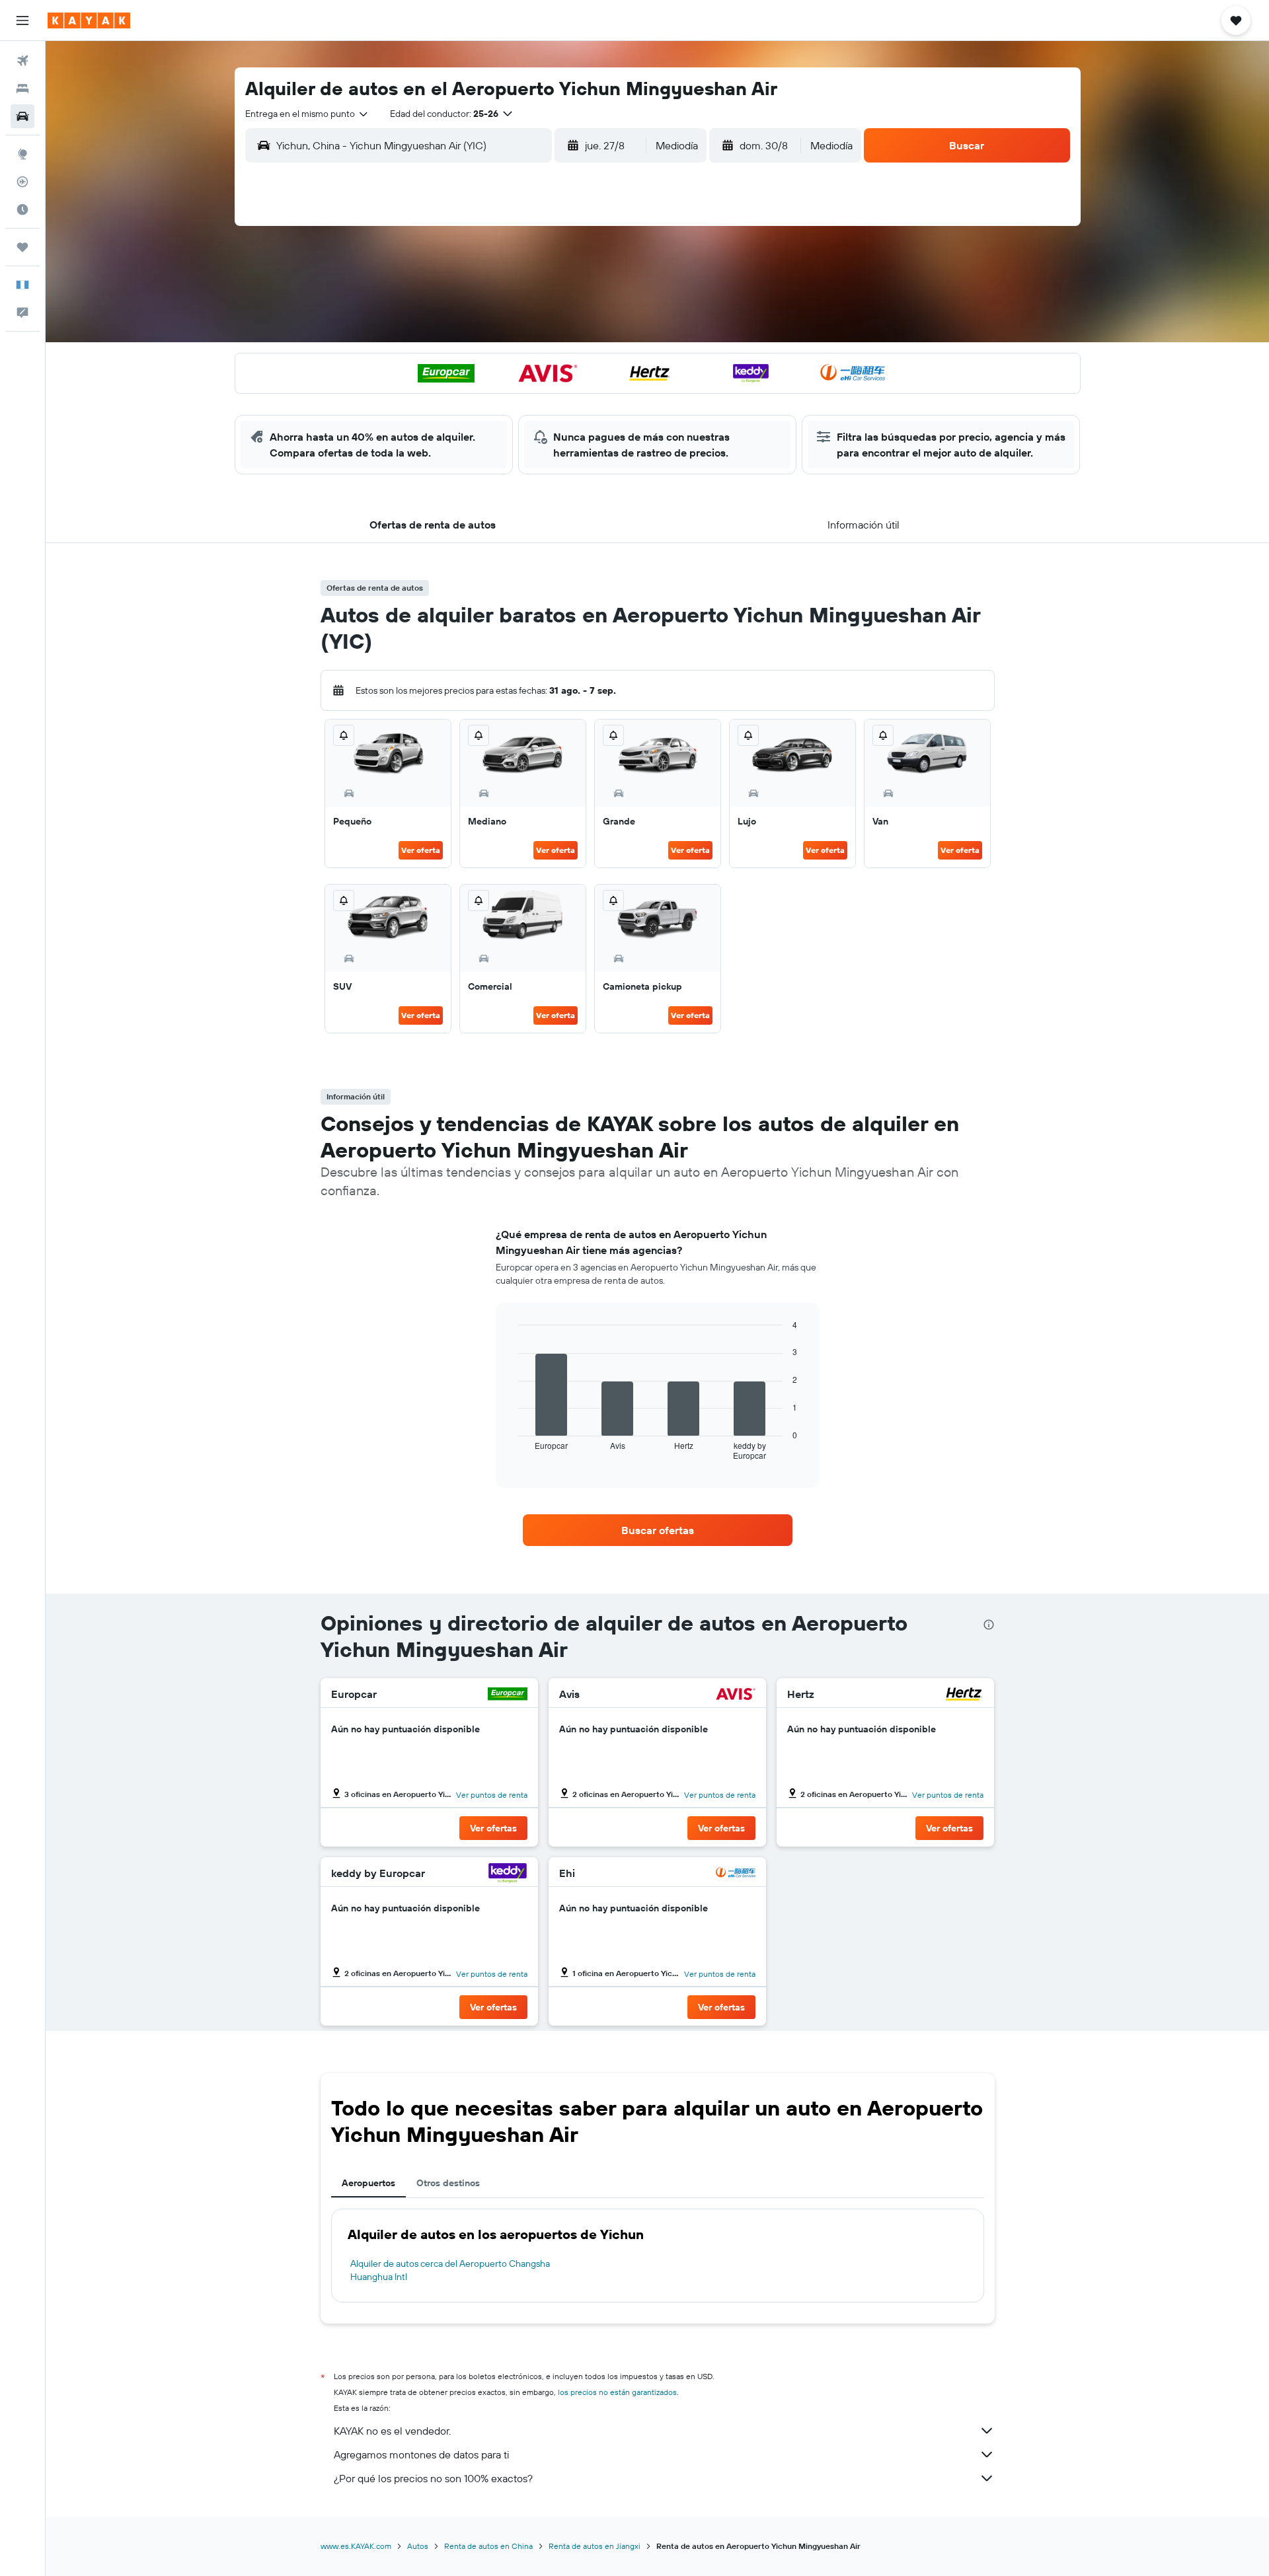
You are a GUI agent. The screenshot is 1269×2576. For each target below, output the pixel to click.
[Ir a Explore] (22, 154)
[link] (658, 1530)
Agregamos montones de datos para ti (421, 2454)
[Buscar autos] (22, 116)
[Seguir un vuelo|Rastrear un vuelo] (22, 182)
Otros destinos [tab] (448, 2183)
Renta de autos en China (488, 2546)
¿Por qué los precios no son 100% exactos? (433, 2478)
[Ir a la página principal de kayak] (89, 20)
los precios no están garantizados (617, 2392)
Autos (418, 2546)
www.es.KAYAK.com (356, 2546)
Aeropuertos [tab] (368, 2183)
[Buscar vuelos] (22, 61)
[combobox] (307, 114)
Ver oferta (421, 850)
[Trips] (22, 247)
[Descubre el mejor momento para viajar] (22, 209)
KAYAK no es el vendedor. (392, 2431)
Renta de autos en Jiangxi (595, 2546)
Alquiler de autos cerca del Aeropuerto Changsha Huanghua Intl (450, 2270)
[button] (22, 20)
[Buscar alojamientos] (22, 89)
